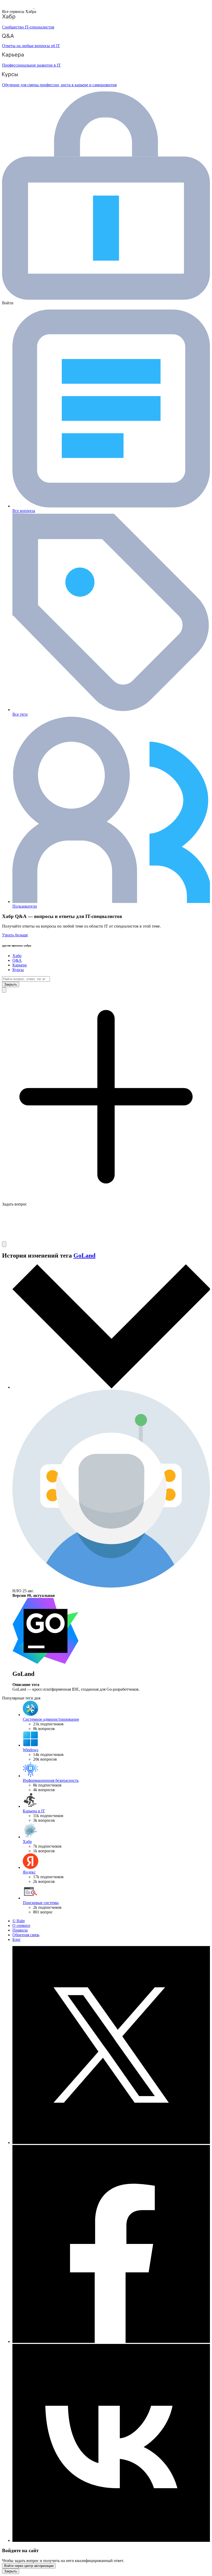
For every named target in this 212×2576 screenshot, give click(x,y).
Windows (31, 1750)
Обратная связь (26, 1935)
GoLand (84, 1255)
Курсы (18, 970)
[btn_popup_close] (11, 2571)
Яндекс (29, 1872)
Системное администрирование (51, 1719)
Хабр (17, 956)
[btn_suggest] (4, 990)
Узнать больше (15, 935)
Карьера (20, 965)
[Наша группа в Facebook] (111, 2341)
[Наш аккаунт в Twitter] (111, 2143)
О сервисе (21, 1925)
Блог (17, 1939)
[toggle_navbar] (4, 1244)
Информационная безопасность (51, 1780)
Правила (20, 1930)
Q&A (17, 960)
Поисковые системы (41, 1903)
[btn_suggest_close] (11, 984)
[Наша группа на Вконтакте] (111, 2540)
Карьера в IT (34, 1811)
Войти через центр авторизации (29, 2566)
